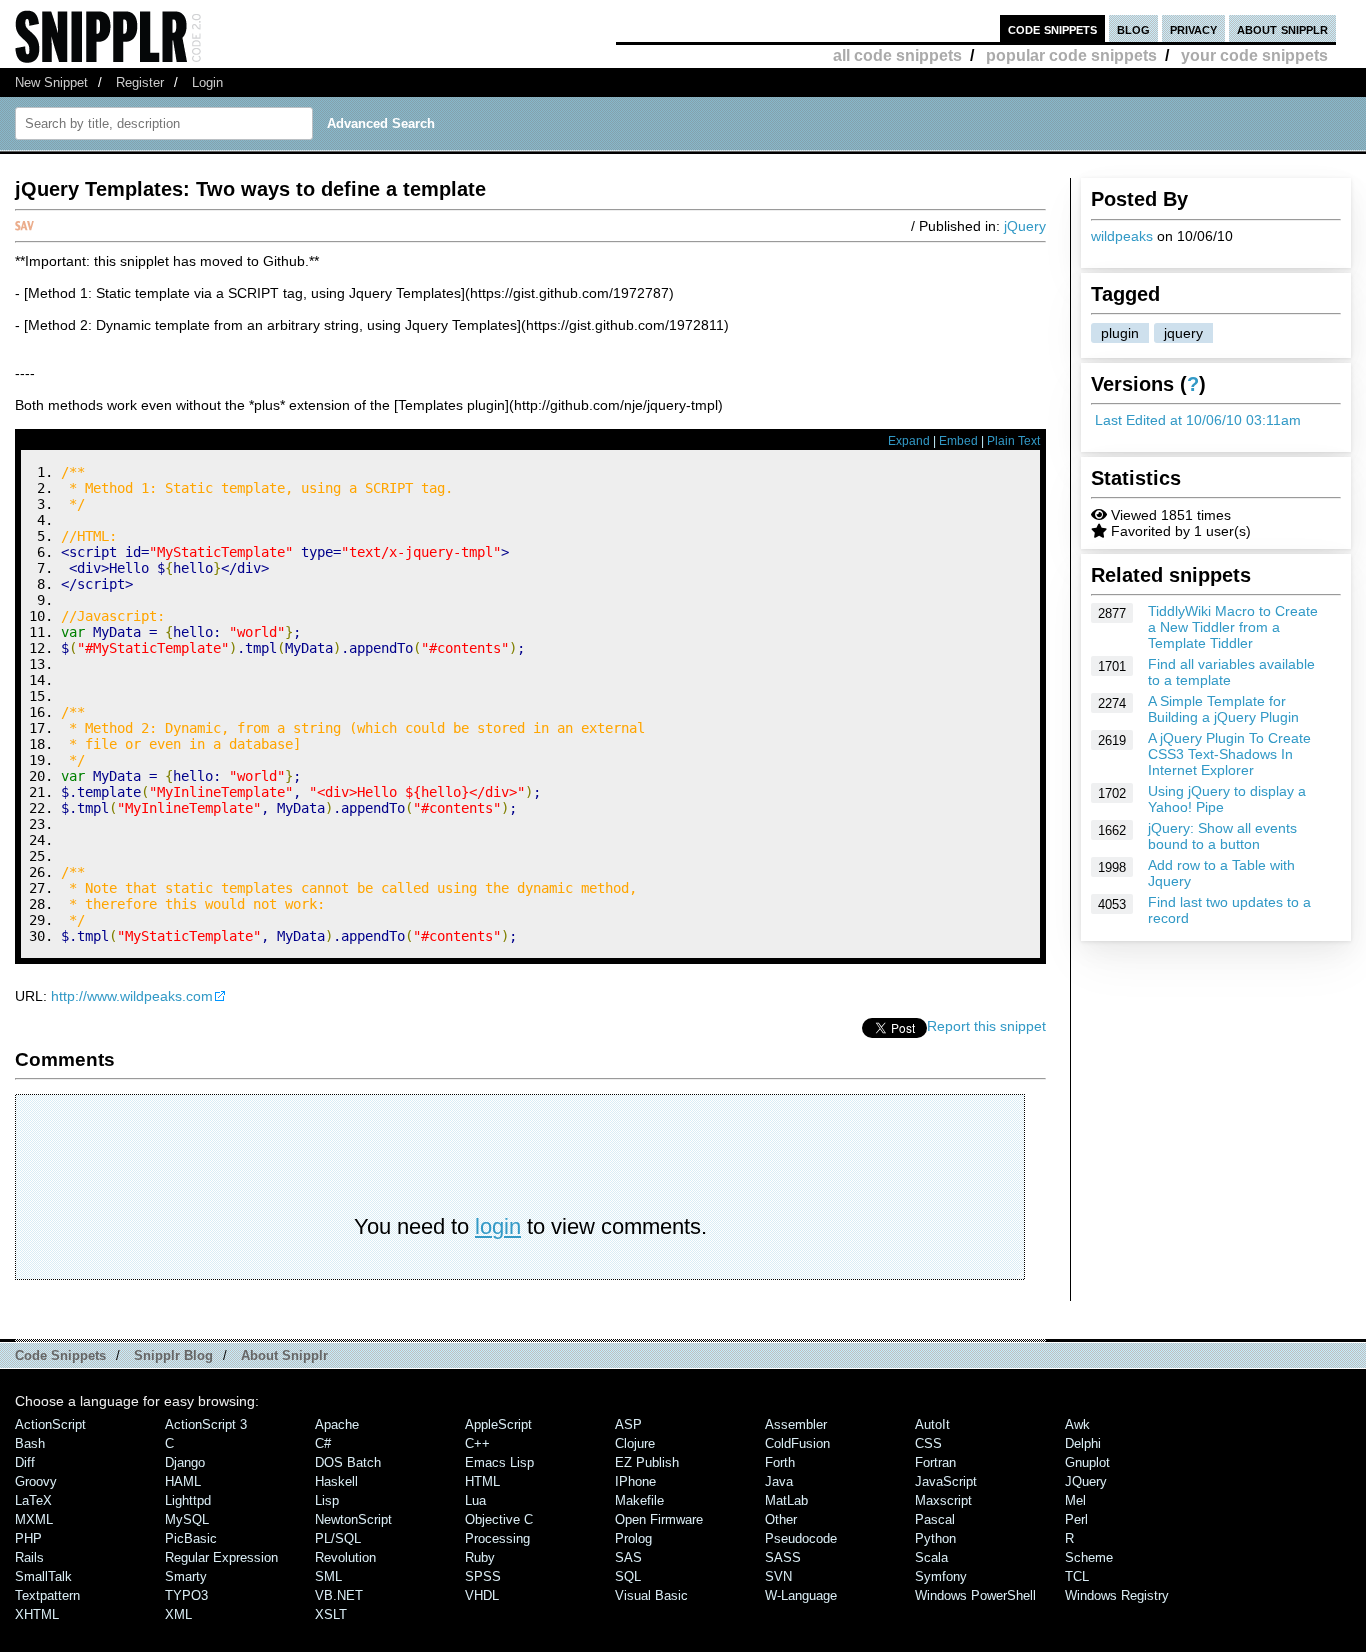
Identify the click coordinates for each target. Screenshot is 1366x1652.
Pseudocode (801, 1538)
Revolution (345, 1557)
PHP (28, 1538)
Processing (497, 1538)
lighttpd (188, 1500)
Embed (958, 441)
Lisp (327, 1500)
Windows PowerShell (975, 1595)
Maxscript (943, 1500)
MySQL (187, 1519)
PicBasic (191, 1538)
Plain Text (1013, 441)
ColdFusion (797, 1443)
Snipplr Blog (173, 1355)
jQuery (1025, 226)
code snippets (1052, 28)
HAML (183, 1481)
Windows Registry (1117, 1595)
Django (185, 1462)
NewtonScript (353, 1519)
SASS (783, 1557)
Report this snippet (986, 1026)
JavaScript (946, 1481)
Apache (337, 1424)
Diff (25, 1462)
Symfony (941, 1576)
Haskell (336, 1481)
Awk (1077, 1424)
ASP (628, 1424)
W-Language (801, 1595)
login (498, 1226)
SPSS (483, 1576)
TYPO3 (186, 1595)
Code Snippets (60, 1355)
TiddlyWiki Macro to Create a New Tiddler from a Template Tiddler (1233, 627)
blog (1133, 28)
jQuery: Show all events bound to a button (1222, 836)
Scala (931, 1557)
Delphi (1083, 1443)
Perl (1076, 1519)
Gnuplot (1087, 1462)
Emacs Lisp (499, 1462)
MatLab (786, 1500)
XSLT (331, 1614)
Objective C (499, 1519)
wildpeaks (1122, 236)
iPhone (635, 1481)
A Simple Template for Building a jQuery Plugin (1223, 709)
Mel (1075, 1500)
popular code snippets (1071, 55)
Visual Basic (651, 1595)
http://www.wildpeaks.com (132, 996)
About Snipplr (284, 1355)
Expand (909, 441)
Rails (29, 1557)
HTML (482, 1481)
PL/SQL (338, 1538)
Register (140, 82)
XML (178, 1614)
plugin (1120, 333)
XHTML (37, 1614)
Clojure (635, 1443)
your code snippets (1254, 55)
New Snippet (51, 82)
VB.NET (339, 1595)
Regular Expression (221, 1557)
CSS (928, 1443)
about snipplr (1282, 28)
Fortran (935, 1462)
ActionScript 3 (206, 1424)
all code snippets (897, 55)
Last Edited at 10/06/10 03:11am (1198, 420)
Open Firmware (659, 1519)
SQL (628, 1576)
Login (207, 82)
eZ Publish (647, 1462)
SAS (628, 1557)
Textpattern (47, 1595)
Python (935, 1538)
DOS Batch (348, 1462)
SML (328, 1576)
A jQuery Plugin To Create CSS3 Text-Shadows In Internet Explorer (1229, 754)
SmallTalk (43, 1576)
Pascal (935, 1519)
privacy (1193, 28)
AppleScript (498, 1424)
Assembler (796, 1424)
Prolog (633, 1538)
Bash (30, 1443)
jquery (1183, 333)
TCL (1077, 1576)
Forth (780, 1462)
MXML (34, 1519)
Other (781, 1519)
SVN (778, 1576)
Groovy (36, 1481)
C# (323, 1443)
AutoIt (932, 1424)
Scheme (1089, 1557)
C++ (477, 1443)
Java (779, 1481)
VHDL (482, 1595)
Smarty (186, 1576)
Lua (475, 1500)
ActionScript (50, 1424)
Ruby (480, 1557)
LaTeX (33, 1500)
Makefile (639, 1500)
